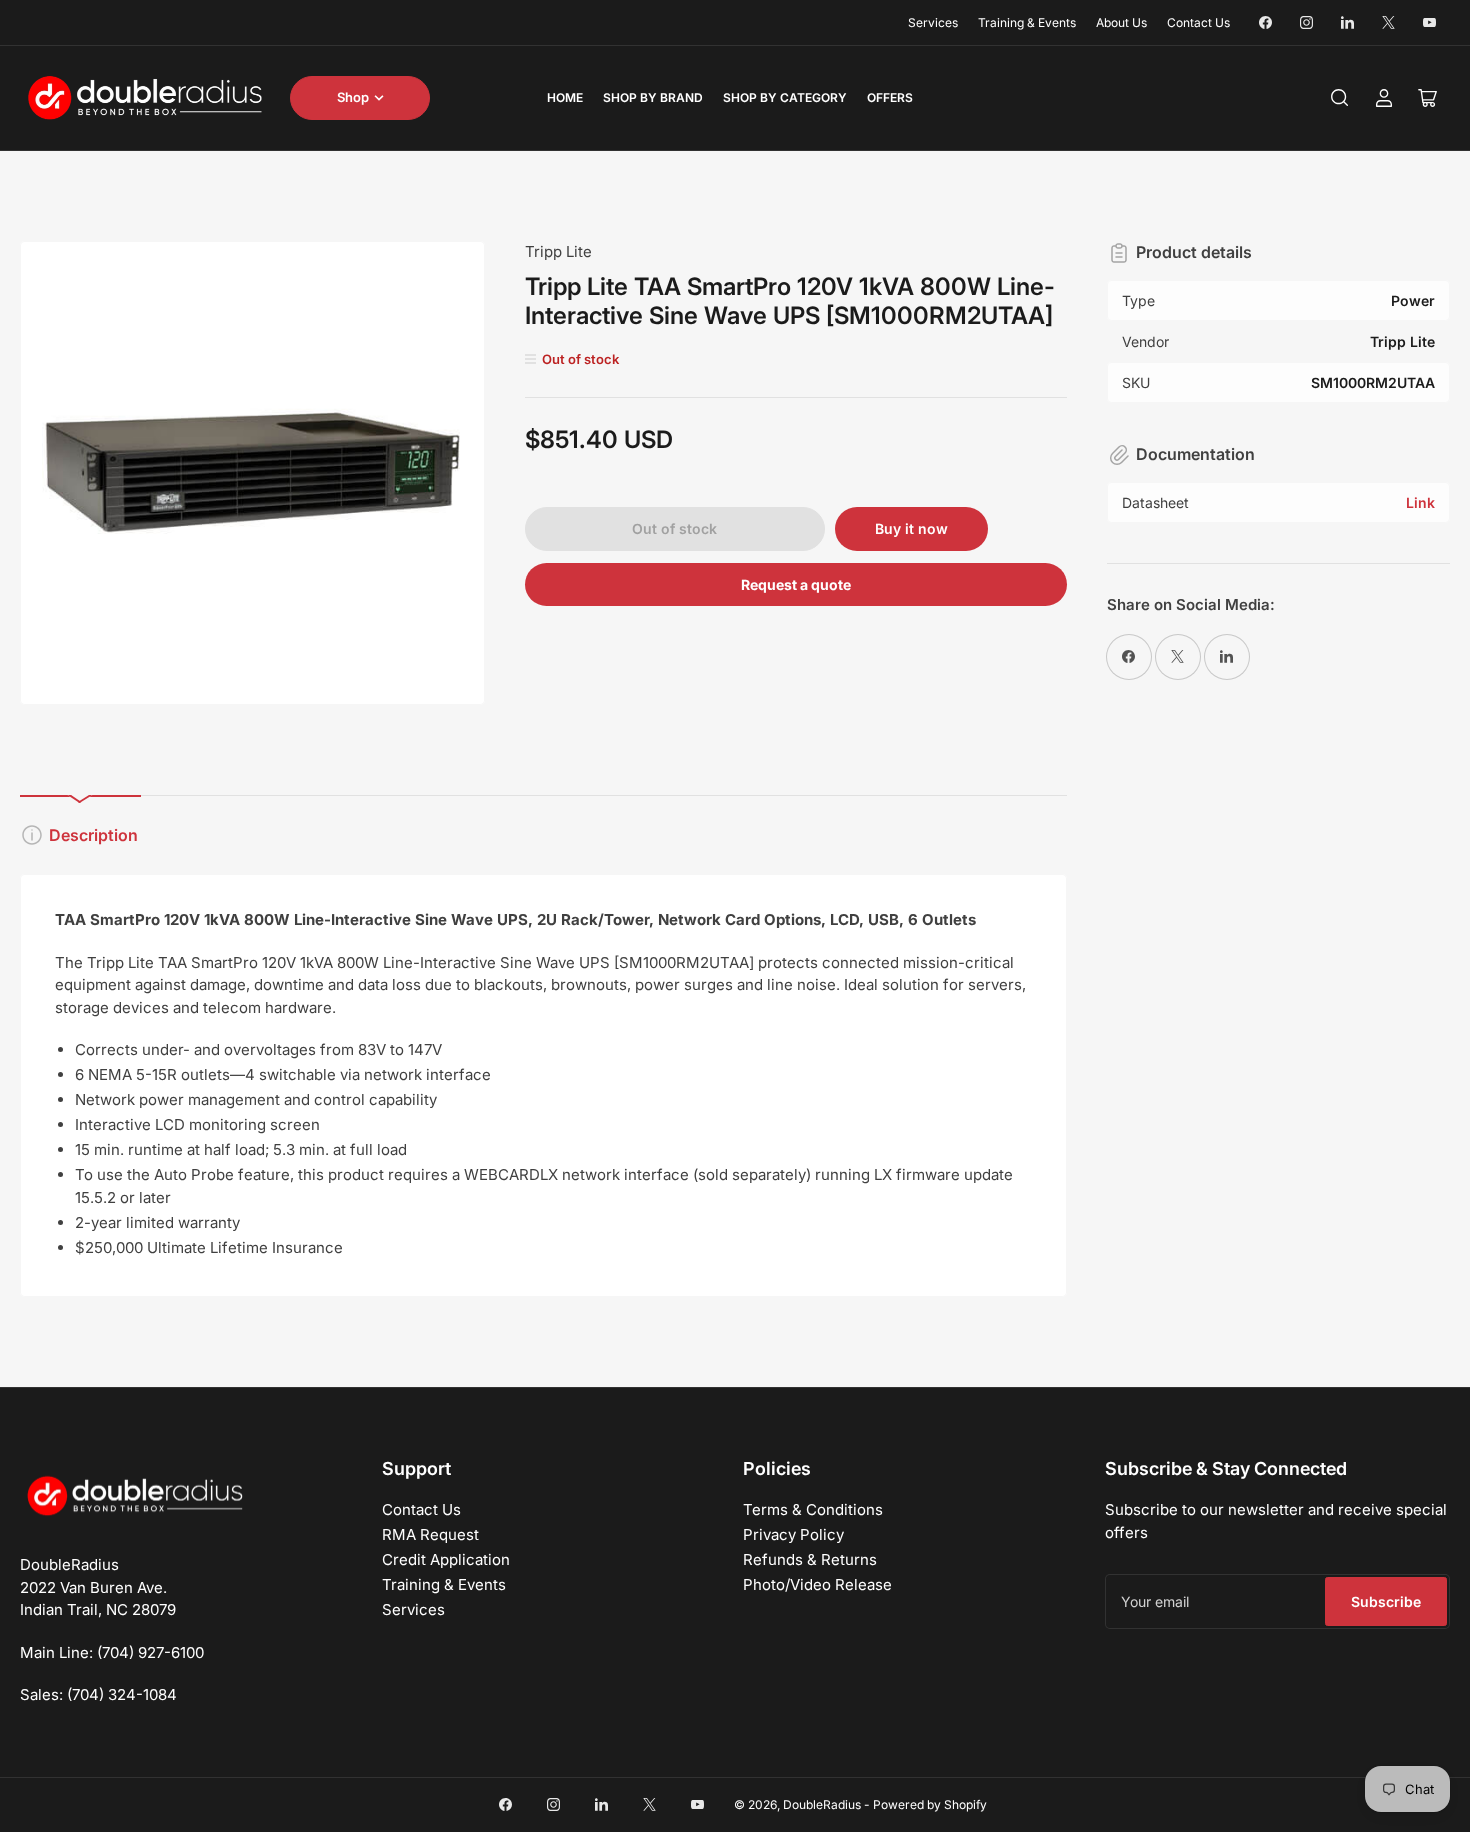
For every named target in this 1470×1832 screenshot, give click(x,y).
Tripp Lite (558, 251)
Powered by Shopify (930, 1804)
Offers (890, 97)
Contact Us (1198, 22)
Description (93, 835)
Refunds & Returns (810, 1559)
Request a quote (796, 584)
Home (565, 97)
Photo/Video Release (817, 1584)
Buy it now (911, 528)
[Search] (1340, 98)
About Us (1121, 22)
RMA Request (430, 1534)
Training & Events (1027, 22)
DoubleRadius (822, 1804)
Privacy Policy (793, 1534)
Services (933, 22)
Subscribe (1386, 1601)
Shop (353, 97)
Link (1420, 502)
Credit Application (446, 1559)
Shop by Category (785, 97)
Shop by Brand (653, 97)
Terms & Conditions (813, 1509)
